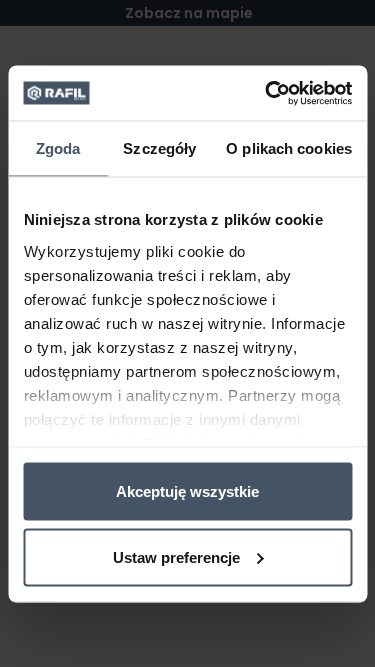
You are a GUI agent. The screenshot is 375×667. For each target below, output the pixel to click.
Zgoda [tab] (58, 148)
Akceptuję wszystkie (187, 491)
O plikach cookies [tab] (289, 148)
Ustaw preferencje (176, 556)
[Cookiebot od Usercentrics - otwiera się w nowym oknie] (267, 93)
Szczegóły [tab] (159, 148)
